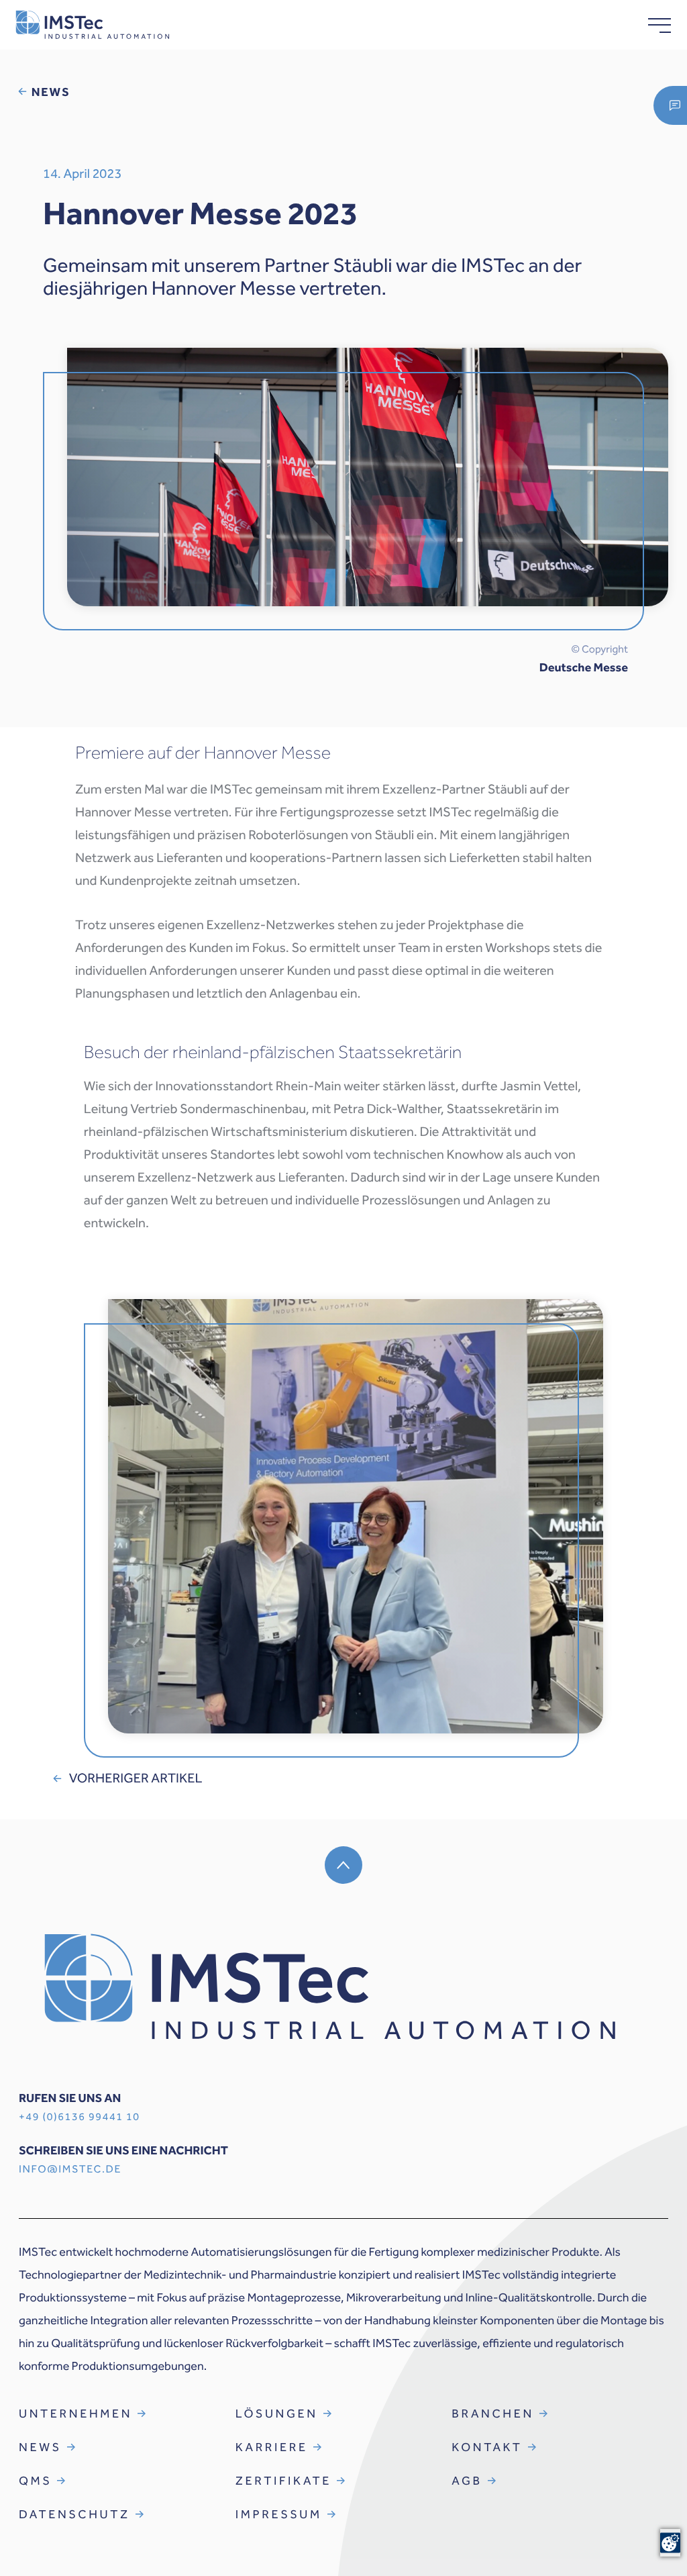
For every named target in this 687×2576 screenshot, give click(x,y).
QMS (35, 2481)
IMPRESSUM (279, 2514)
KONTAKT (487, 2447)
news (51, 92)
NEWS (40, 2447)
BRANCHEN (493, 2414)
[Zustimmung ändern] (670, 2543)
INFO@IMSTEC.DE (70, 2169)
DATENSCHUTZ (74, 2514)
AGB (467, 2481)
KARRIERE (272, 2447)
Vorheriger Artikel (136, 1778)
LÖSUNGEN (277, 2414)
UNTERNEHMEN (75, 2414)
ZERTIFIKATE (283, 2481)
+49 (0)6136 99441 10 (80, 2117)
